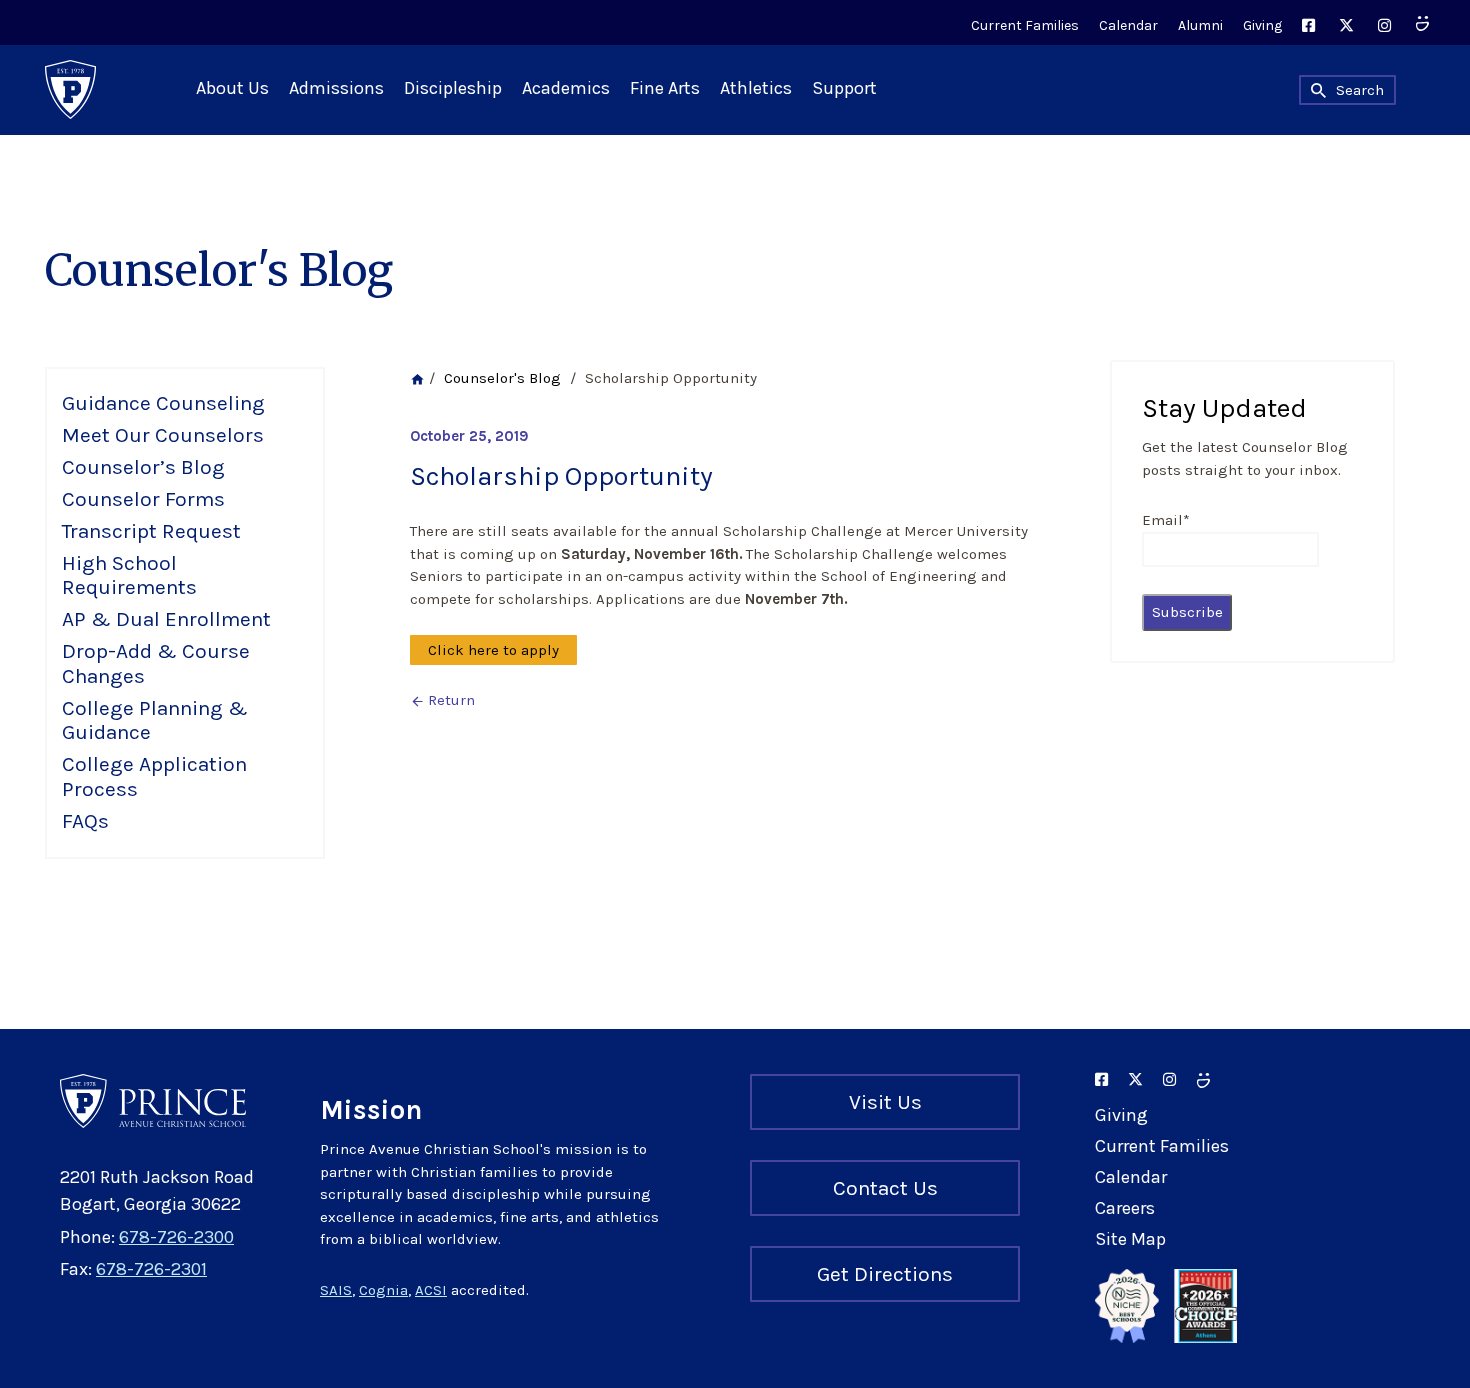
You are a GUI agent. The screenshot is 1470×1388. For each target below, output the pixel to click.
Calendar (1128, 25)
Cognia (383, 1290)
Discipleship (453, 88)
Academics (566, 88)
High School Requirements (129, 575)
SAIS (336, 1290)
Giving (1262, 25)
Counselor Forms (143, 499)
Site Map (1130, 1239)
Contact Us (885, 1188)
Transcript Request (151, 531)
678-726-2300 (176, 1237)
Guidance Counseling (163, 403)
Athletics (756, 88)
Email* (1166, 520)
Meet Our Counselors (163, 435)
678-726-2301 (151, 1269)
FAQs (85, 821)
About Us (232, 88)
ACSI (431, 1290)
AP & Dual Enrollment (166, 619)
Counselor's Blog (502, 378)
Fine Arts (665, 88)
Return (442, 700)
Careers (1125, 1208)
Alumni (1200, 25)
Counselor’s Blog (143, 467)
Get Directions (885, 1274)
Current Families (1025, 25)
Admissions (336, 88)
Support (844, 88)
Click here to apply (493, 650)
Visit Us (885, 1102)
